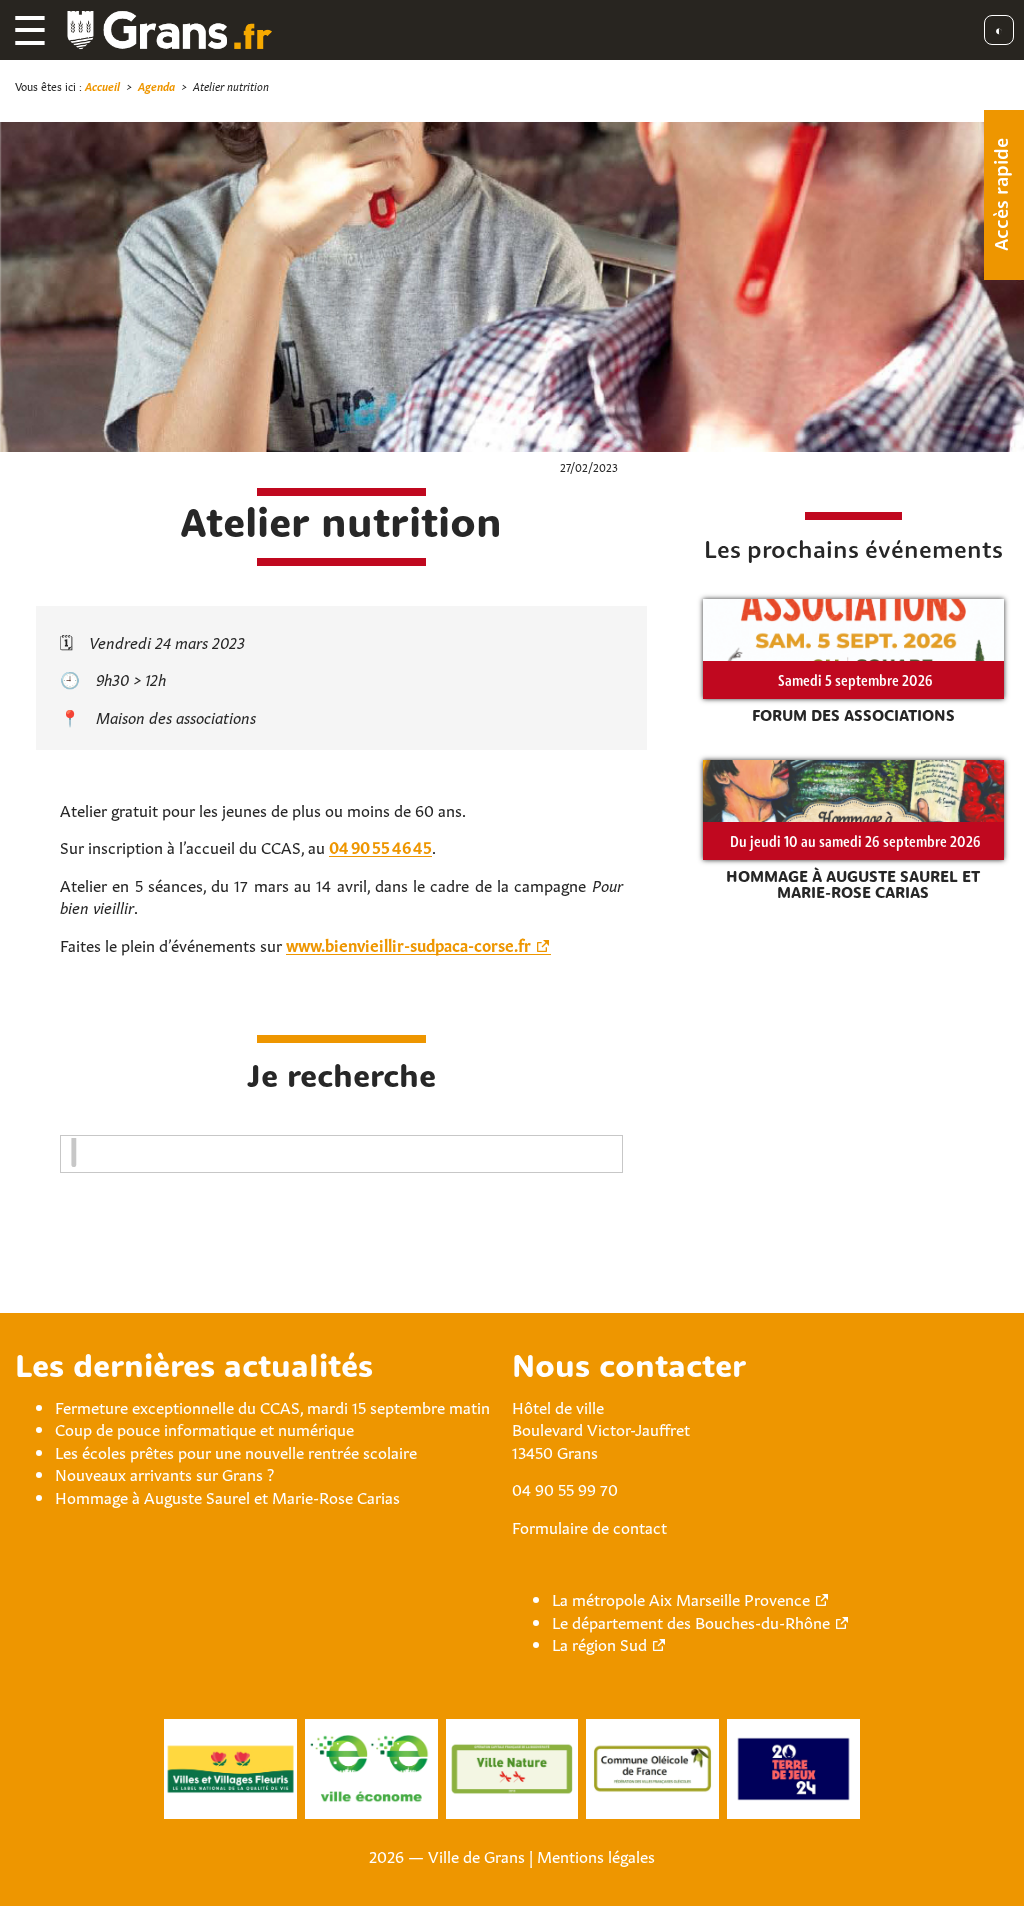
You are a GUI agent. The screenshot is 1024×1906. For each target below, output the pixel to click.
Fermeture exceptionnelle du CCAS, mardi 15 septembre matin (272, 1406)
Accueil (102, 85)
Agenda (156, 85)
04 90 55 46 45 (380, 846)
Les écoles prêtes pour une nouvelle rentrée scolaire (236, 1451)
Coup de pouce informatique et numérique (204, 1428)
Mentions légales (596, 1855)
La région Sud (599, 1643)
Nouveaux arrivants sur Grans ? (164, 1473)
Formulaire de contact (589, 1526)
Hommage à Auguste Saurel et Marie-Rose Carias (227, 1496)
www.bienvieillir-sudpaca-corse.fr (408, 944)
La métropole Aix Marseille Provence (681, 1598)
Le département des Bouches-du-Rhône (691, 1621)
